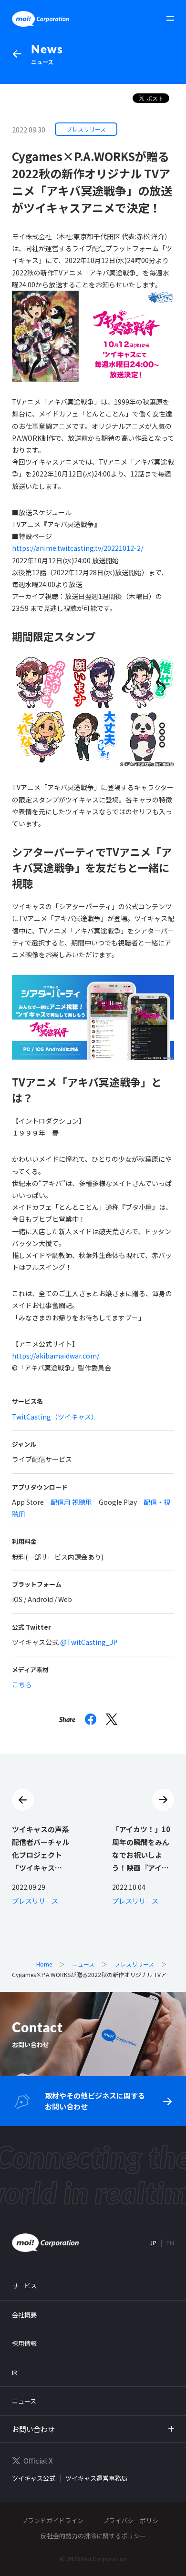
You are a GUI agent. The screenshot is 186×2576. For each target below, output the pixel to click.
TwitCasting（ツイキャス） (55, 1417)
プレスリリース (134, 1964)
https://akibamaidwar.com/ (56, 1356)
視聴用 (82, 1502)
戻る (23, 1800)
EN (170, 2243)
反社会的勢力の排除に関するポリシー (93, 2536)
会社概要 (24, 2315)
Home (44, 1964)
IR (15, 2372)
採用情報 (24, 2343)
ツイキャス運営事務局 (96, 2478)
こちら (22, 1684)
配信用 (61, 1502)
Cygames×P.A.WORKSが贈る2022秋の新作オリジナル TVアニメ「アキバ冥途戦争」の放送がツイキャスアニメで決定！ (92, 1975)
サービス (24, 2286)
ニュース (47, 54)
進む (163, 1800)
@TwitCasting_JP (89, 1642)
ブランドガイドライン (52, 2520)
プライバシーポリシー (134, 2520)
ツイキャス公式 (34, 2478)
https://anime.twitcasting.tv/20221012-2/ (77, 548)
